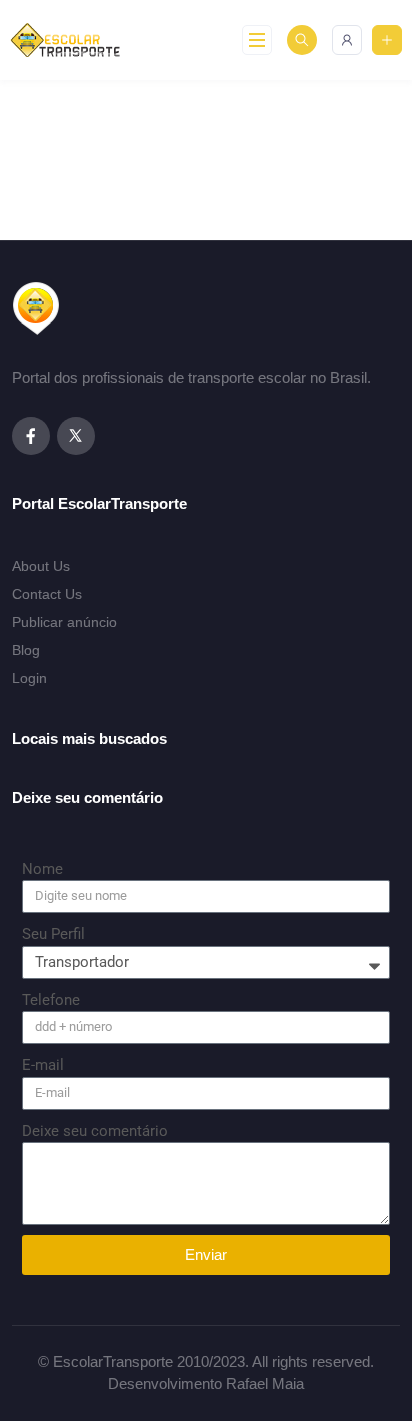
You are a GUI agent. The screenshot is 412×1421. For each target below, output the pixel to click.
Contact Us (47, 594)
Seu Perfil (53, 934)
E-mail (43, 1065)
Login (29, 678)
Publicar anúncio (64, 622)
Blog (26, 650)
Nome (42, 869)
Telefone (51, 1000)
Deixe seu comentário (95, 1131)
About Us (41, 566)
